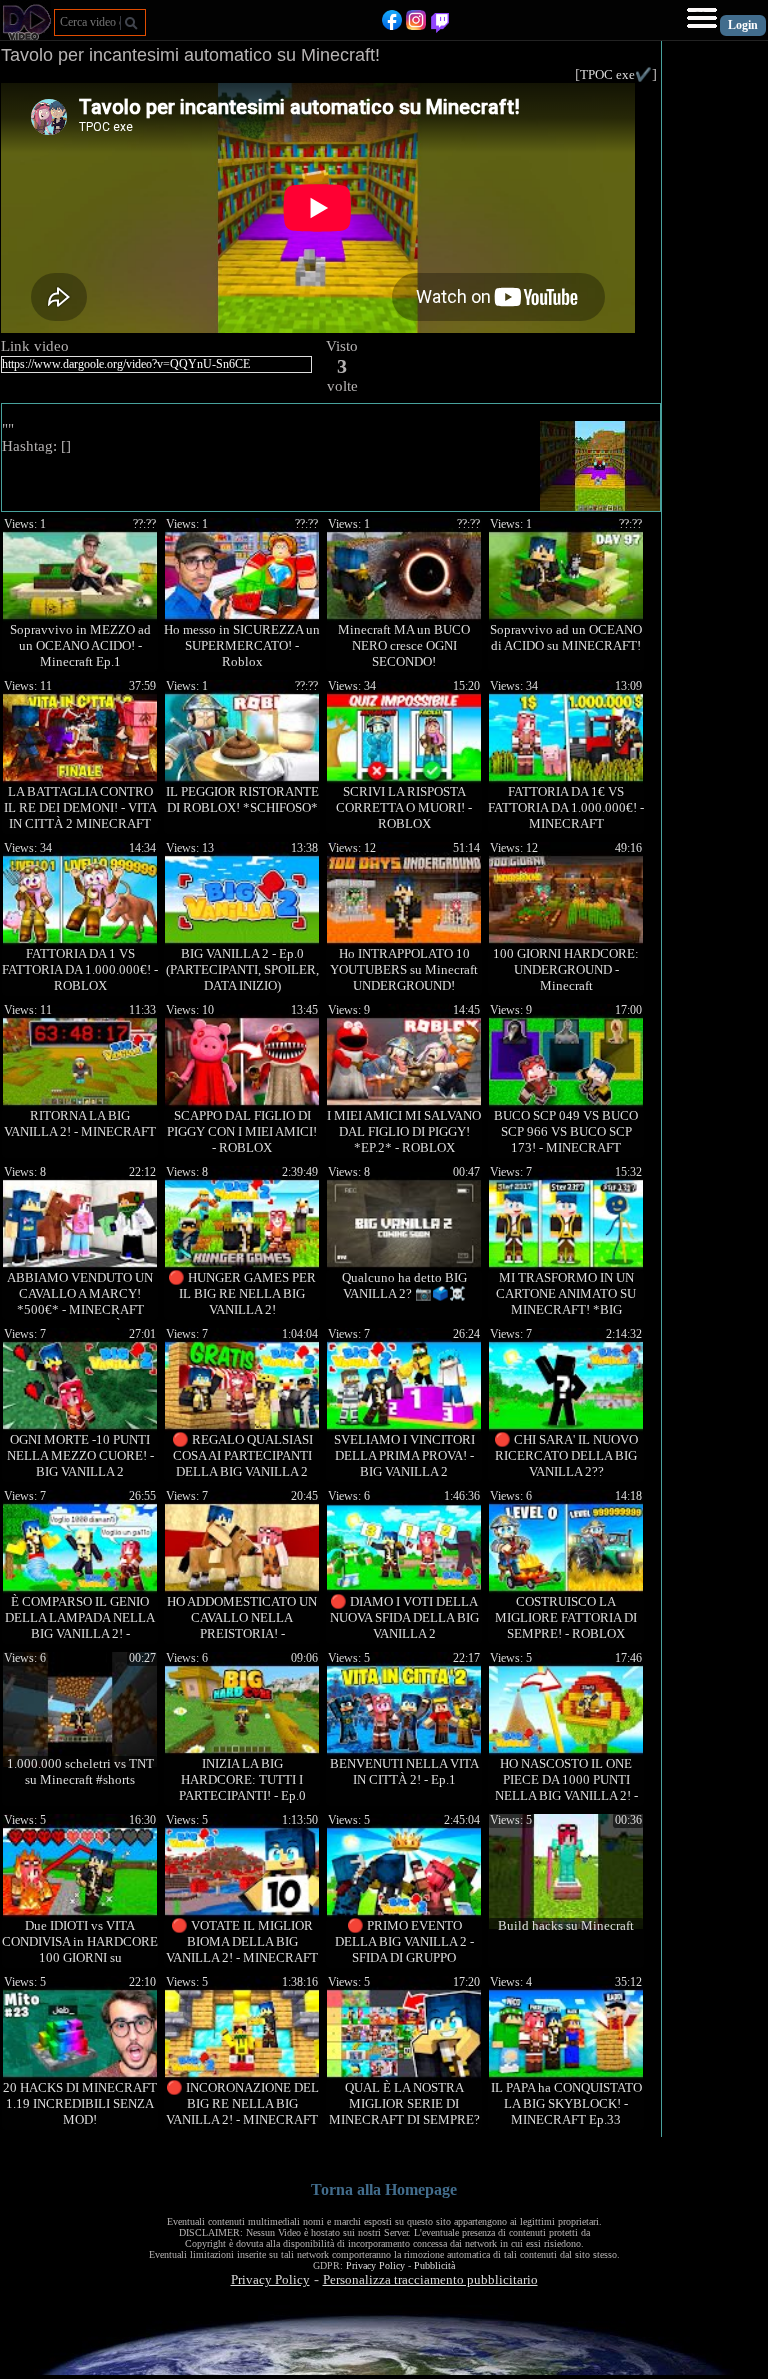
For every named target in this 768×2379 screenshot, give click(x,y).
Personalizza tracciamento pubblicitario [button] (430, 2279)
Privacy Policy (375, 2265)
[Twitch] (440, 25)
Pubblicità (434, 2265)
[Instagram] (416, 25)
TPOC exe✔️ (616, 74)
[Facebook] (392, 25)
